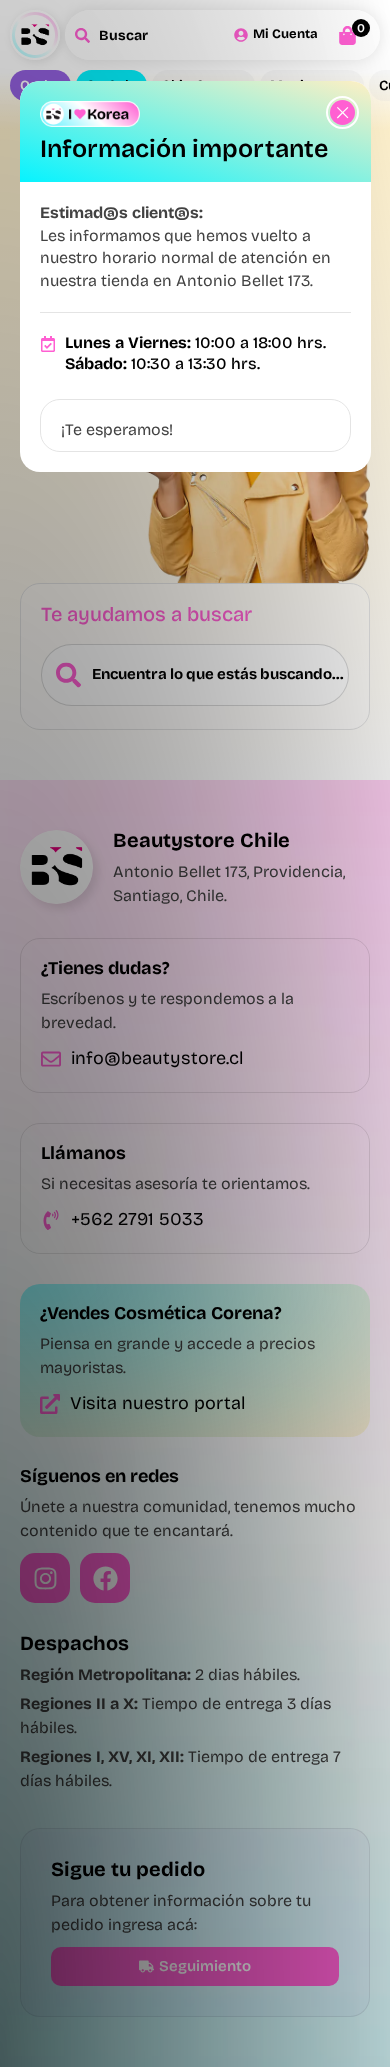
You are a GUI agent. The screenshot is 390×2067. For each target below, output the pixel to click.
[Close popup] (342, 112)
